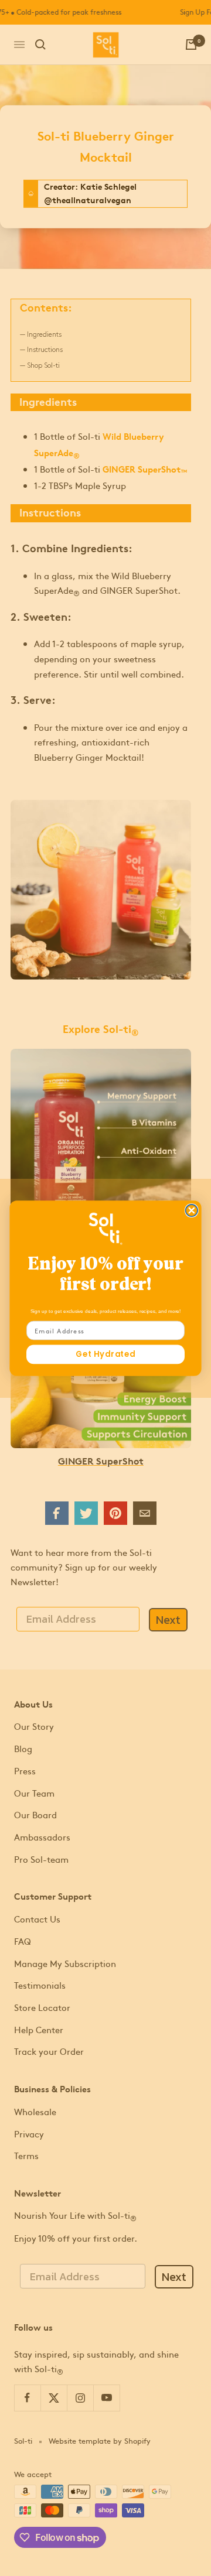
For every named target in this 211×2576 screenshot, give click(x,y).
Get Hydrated (105, 1354)
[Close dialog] (192, 1210)
